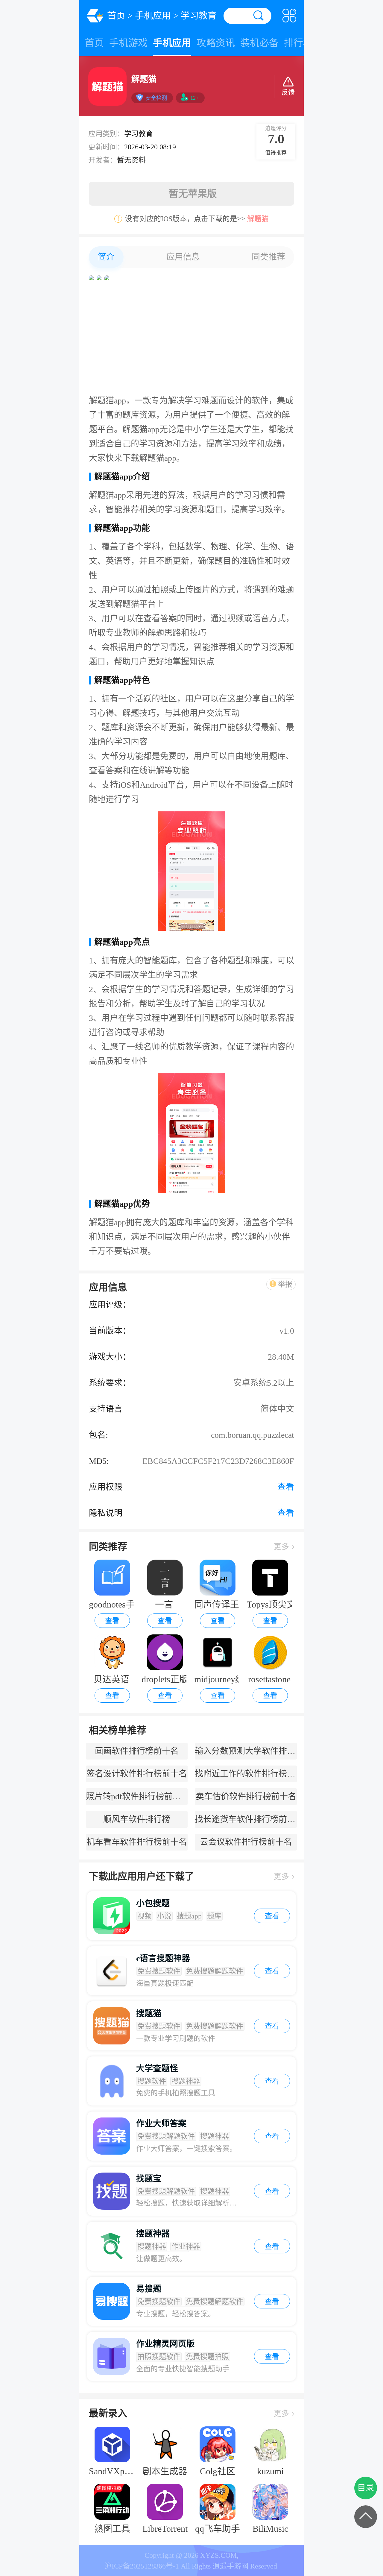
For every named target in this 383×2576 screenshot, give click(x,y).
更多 (281, 1547)
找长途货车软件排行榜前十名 (246, 1819)
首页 (116, 15)
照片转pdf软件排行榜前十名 (137, 1796)
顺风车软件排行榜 (137, 1819)
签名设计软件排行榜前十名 (137, 1774)
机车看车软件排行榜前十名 (137, 1842)
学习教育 (199, 15)
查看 (112, 1621)
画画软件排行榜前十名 (137, 1751)
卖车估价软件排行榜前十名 (246, 1796)
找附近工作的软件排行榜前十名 (246, 1774)
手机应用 (153, 15)
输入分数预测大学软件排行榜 (246, 1751)
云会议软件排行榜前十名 (246, 1842)
